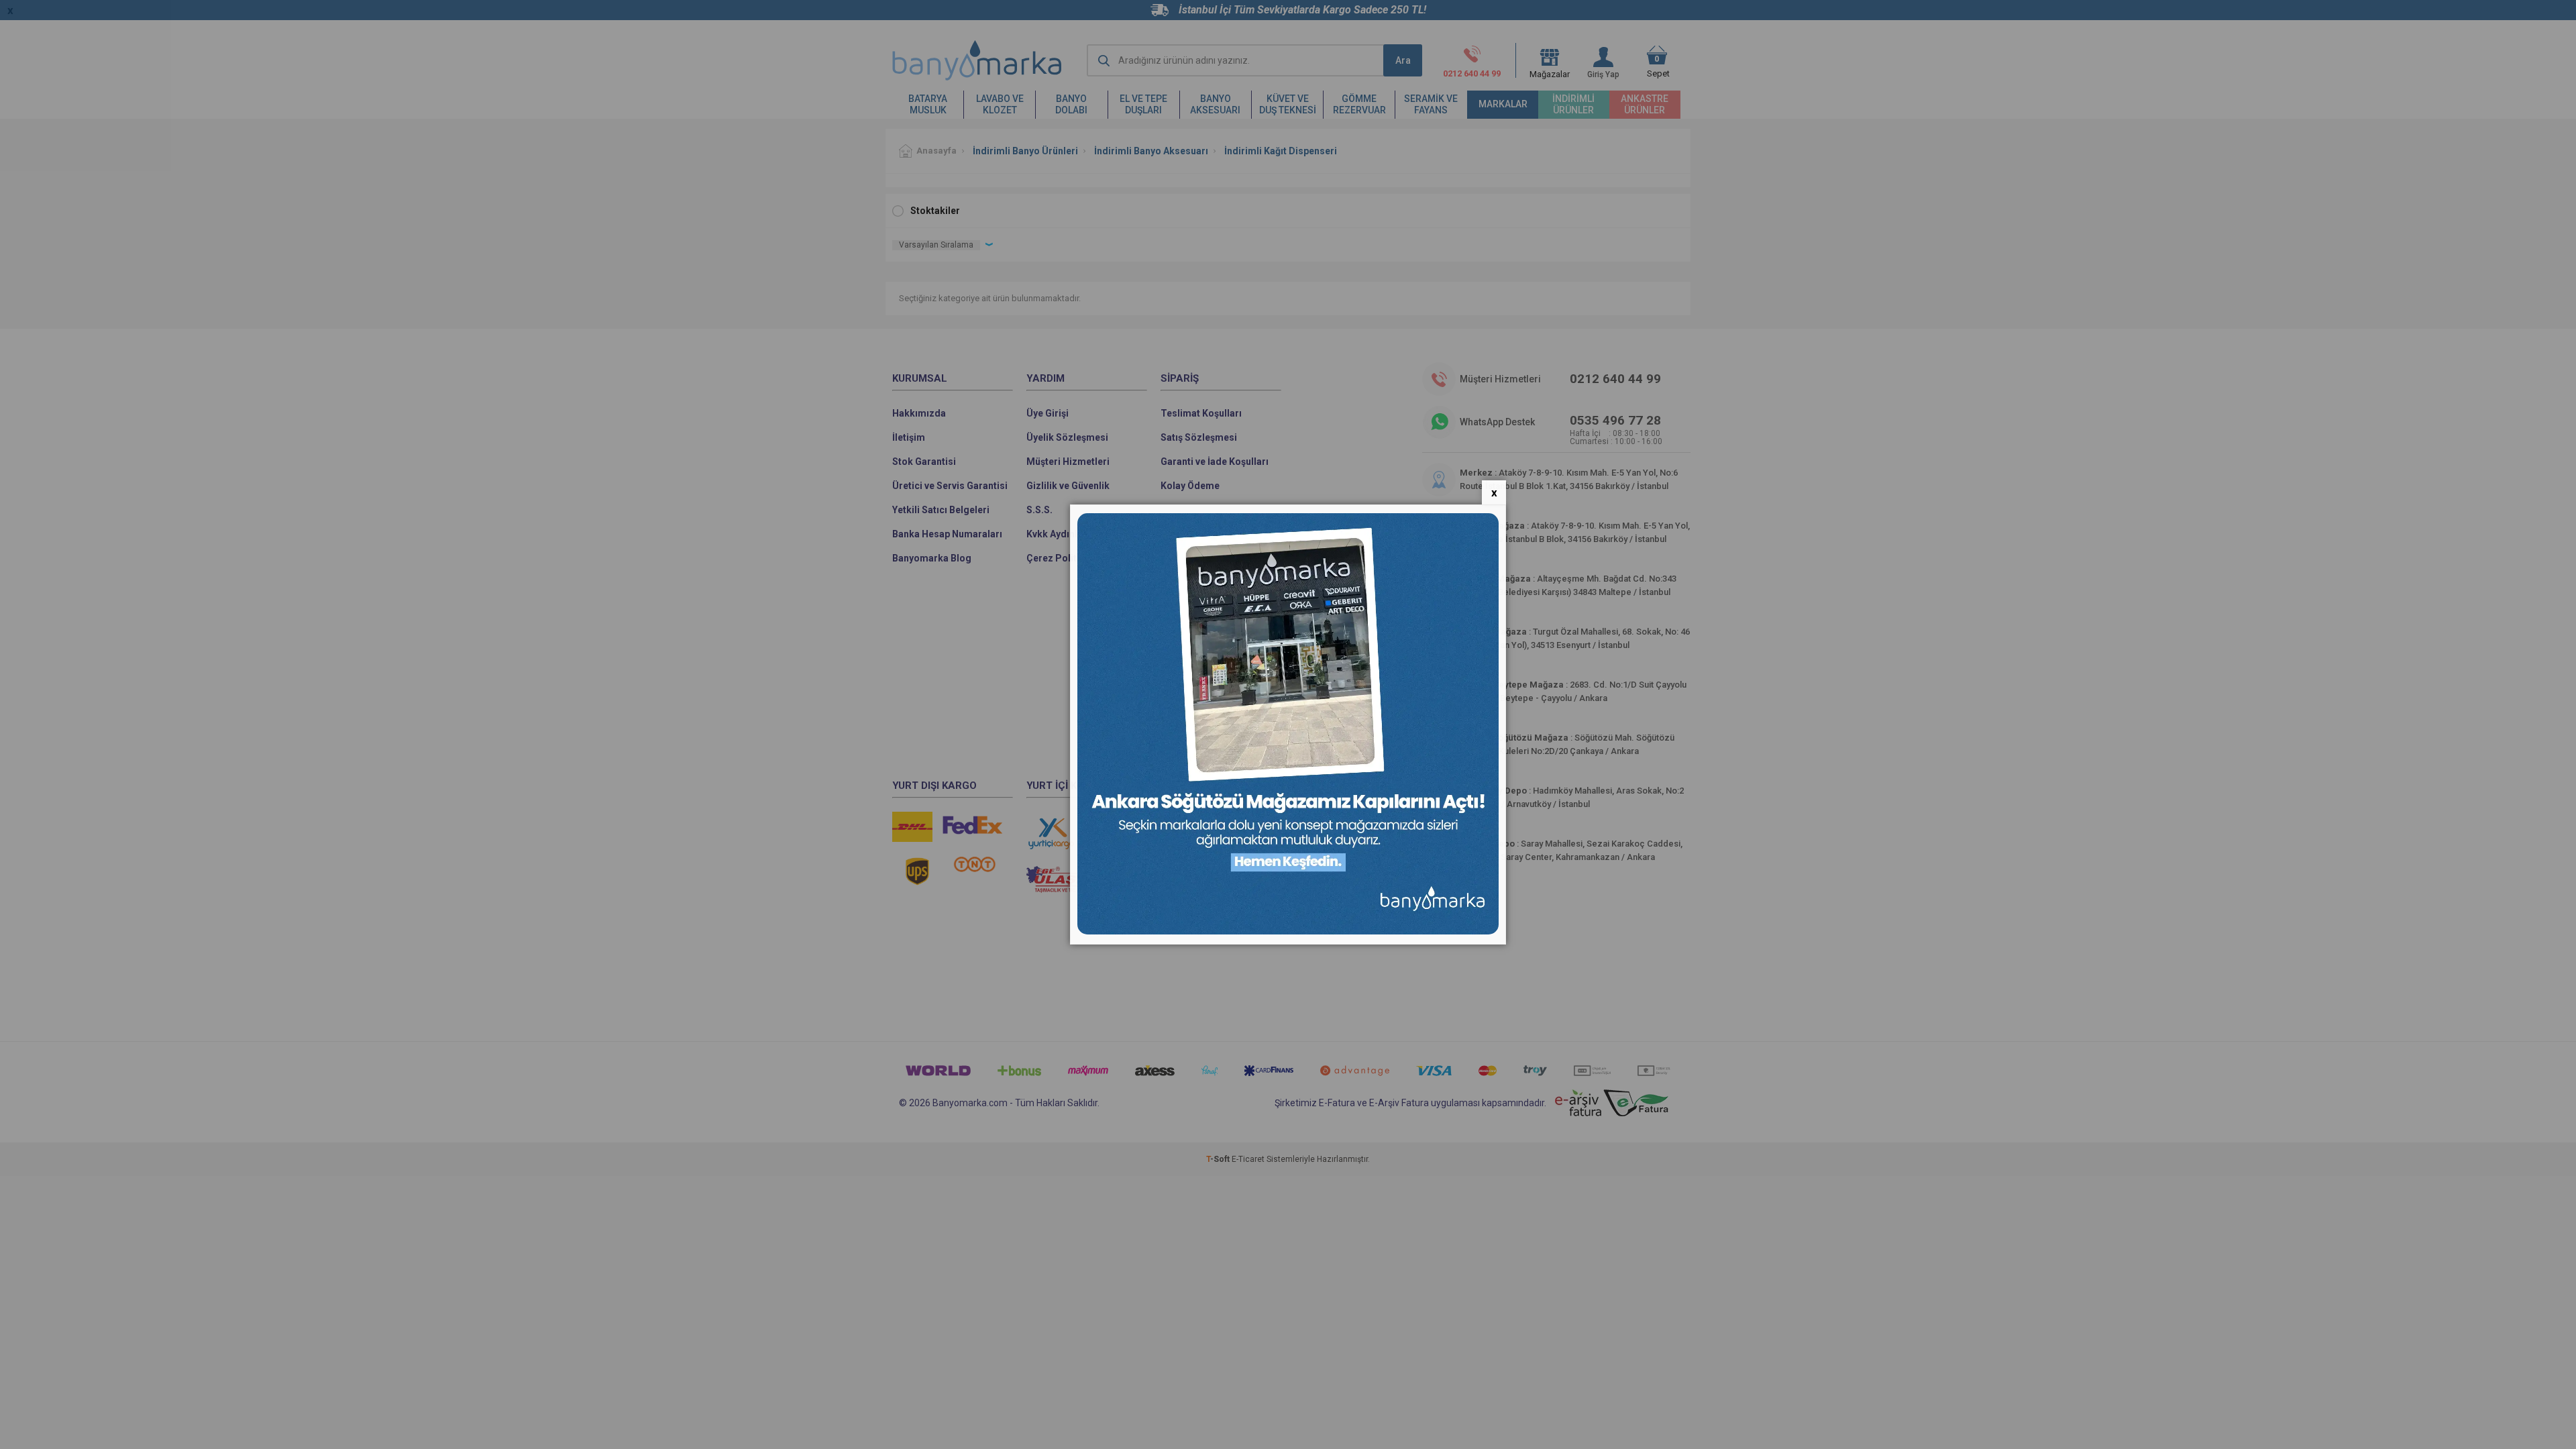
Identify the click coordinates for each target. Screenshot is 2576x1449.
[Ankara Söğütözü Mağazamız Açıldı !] (1288, 931)
